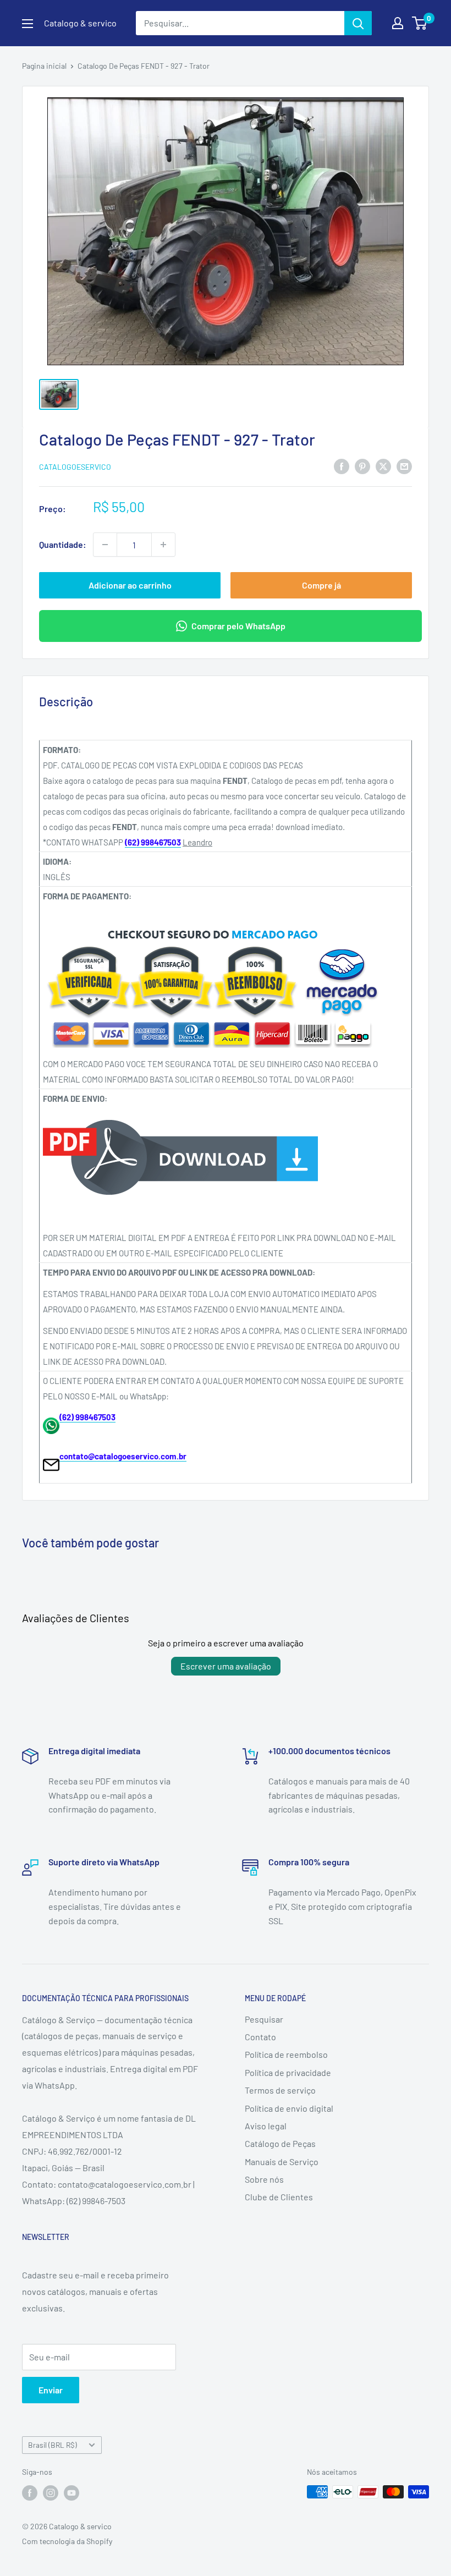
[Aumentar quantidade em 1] (163, 545)
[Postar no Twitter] (383, 466)
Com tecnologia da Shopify (67, 2541)
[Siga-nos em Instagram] (51, 2493)
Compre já (321, 585)
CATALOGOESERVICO (75, 467)
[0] (420, 23)
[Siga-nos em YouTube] (71, 2493)
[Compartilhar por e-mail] (404, 466)
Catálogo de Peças (280, 2143)
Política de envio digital (289, 2108)
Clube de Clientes (279, 2197)
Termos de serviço (280, 2090)
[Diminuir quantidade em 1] (105, 545)
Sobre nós (264, 2179)
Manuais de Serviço (282, 2162)
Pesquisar (264, 2019)
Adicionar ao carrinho (130, 585)
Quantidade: (63, 544)
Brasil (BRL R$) (53, 2445)
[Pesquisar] (358, 23)
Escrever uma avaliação (226, 1666)
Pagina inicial (44, 66)
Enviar (51, 2390)
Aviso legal (266, 2126)
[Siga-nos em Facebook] (30, 2493)
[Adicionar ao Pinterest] (362, 466)
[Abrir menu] (28, 24)
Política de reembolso (286, 2054)
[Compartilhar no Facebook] (342, 466)
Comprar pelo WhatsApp (238, 626)
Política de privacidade (288, 2072)
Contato (260, 2037)
